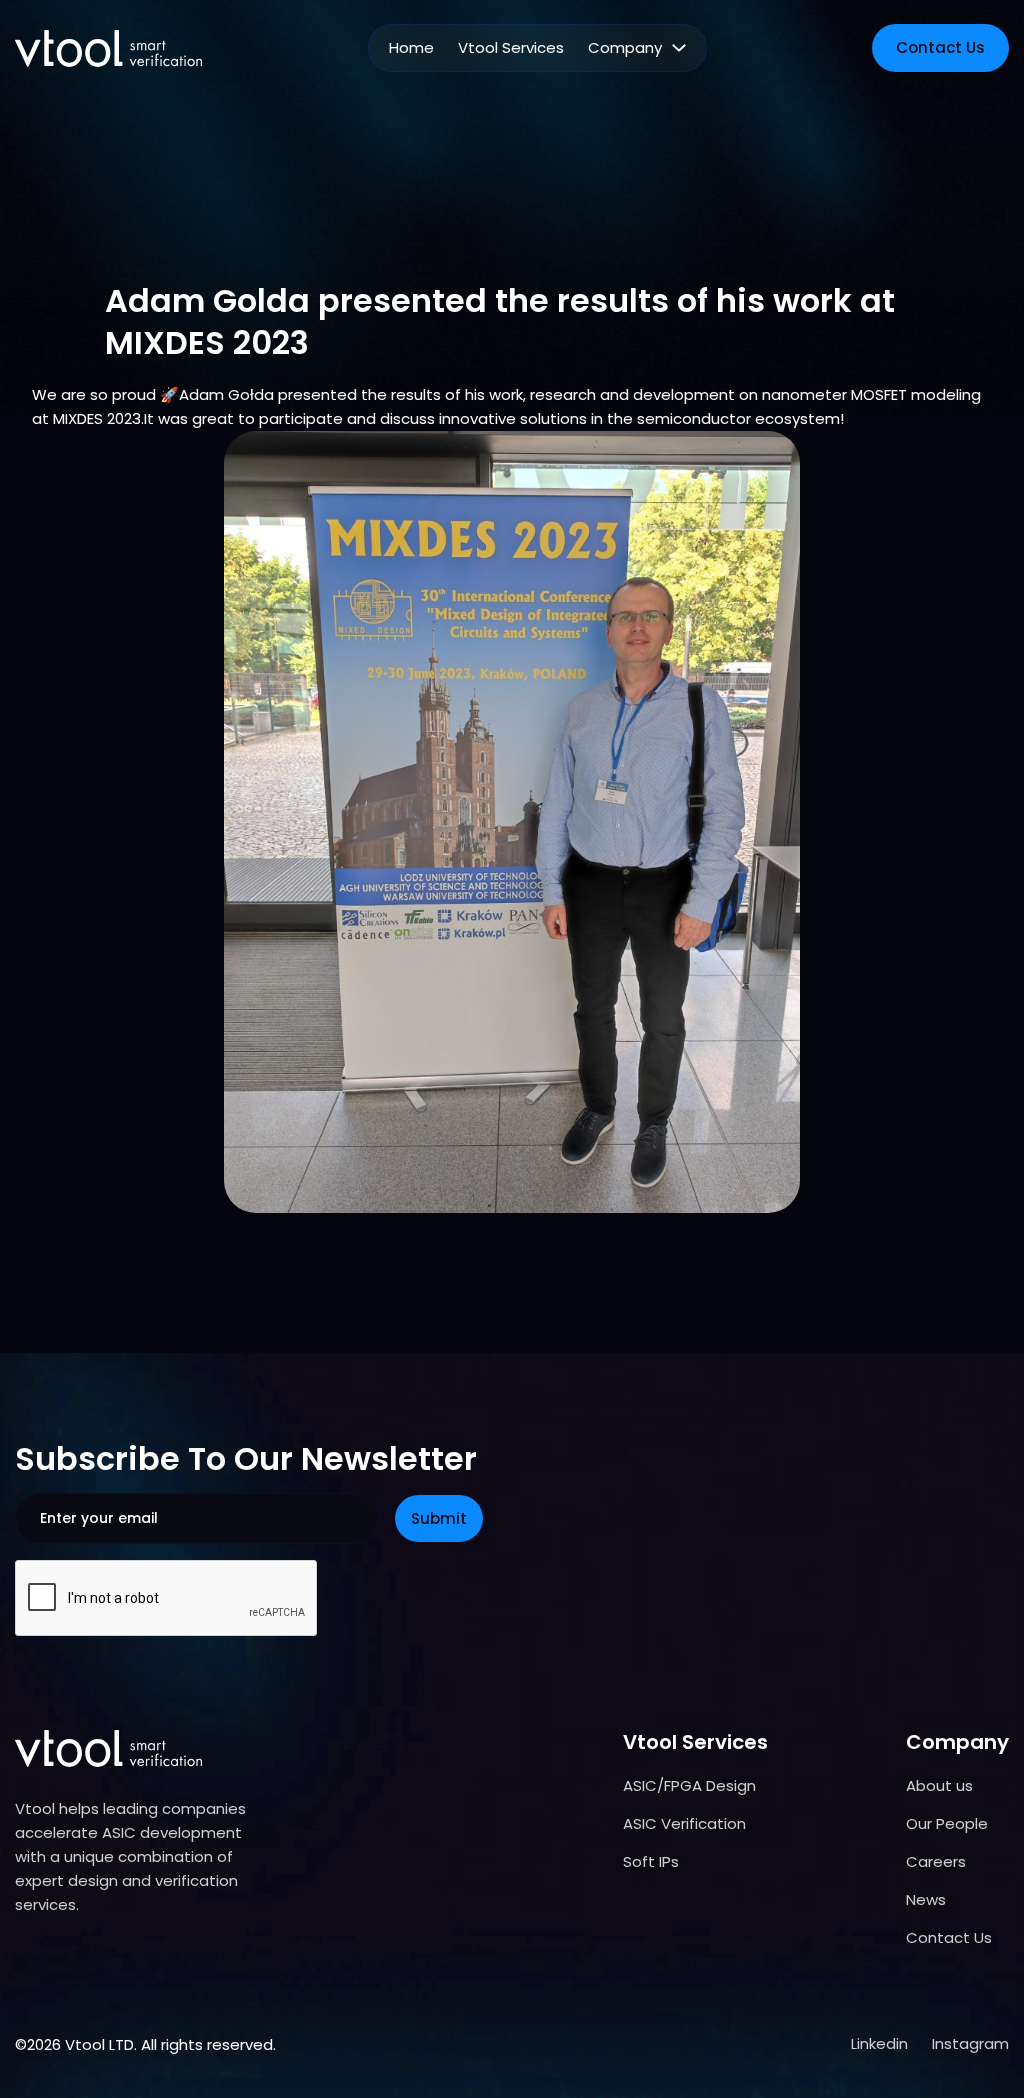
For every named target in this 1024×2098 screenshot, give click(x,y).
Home (411, 47)
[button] (637, 48)
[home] (108, 48)
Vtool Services (511, 47)
